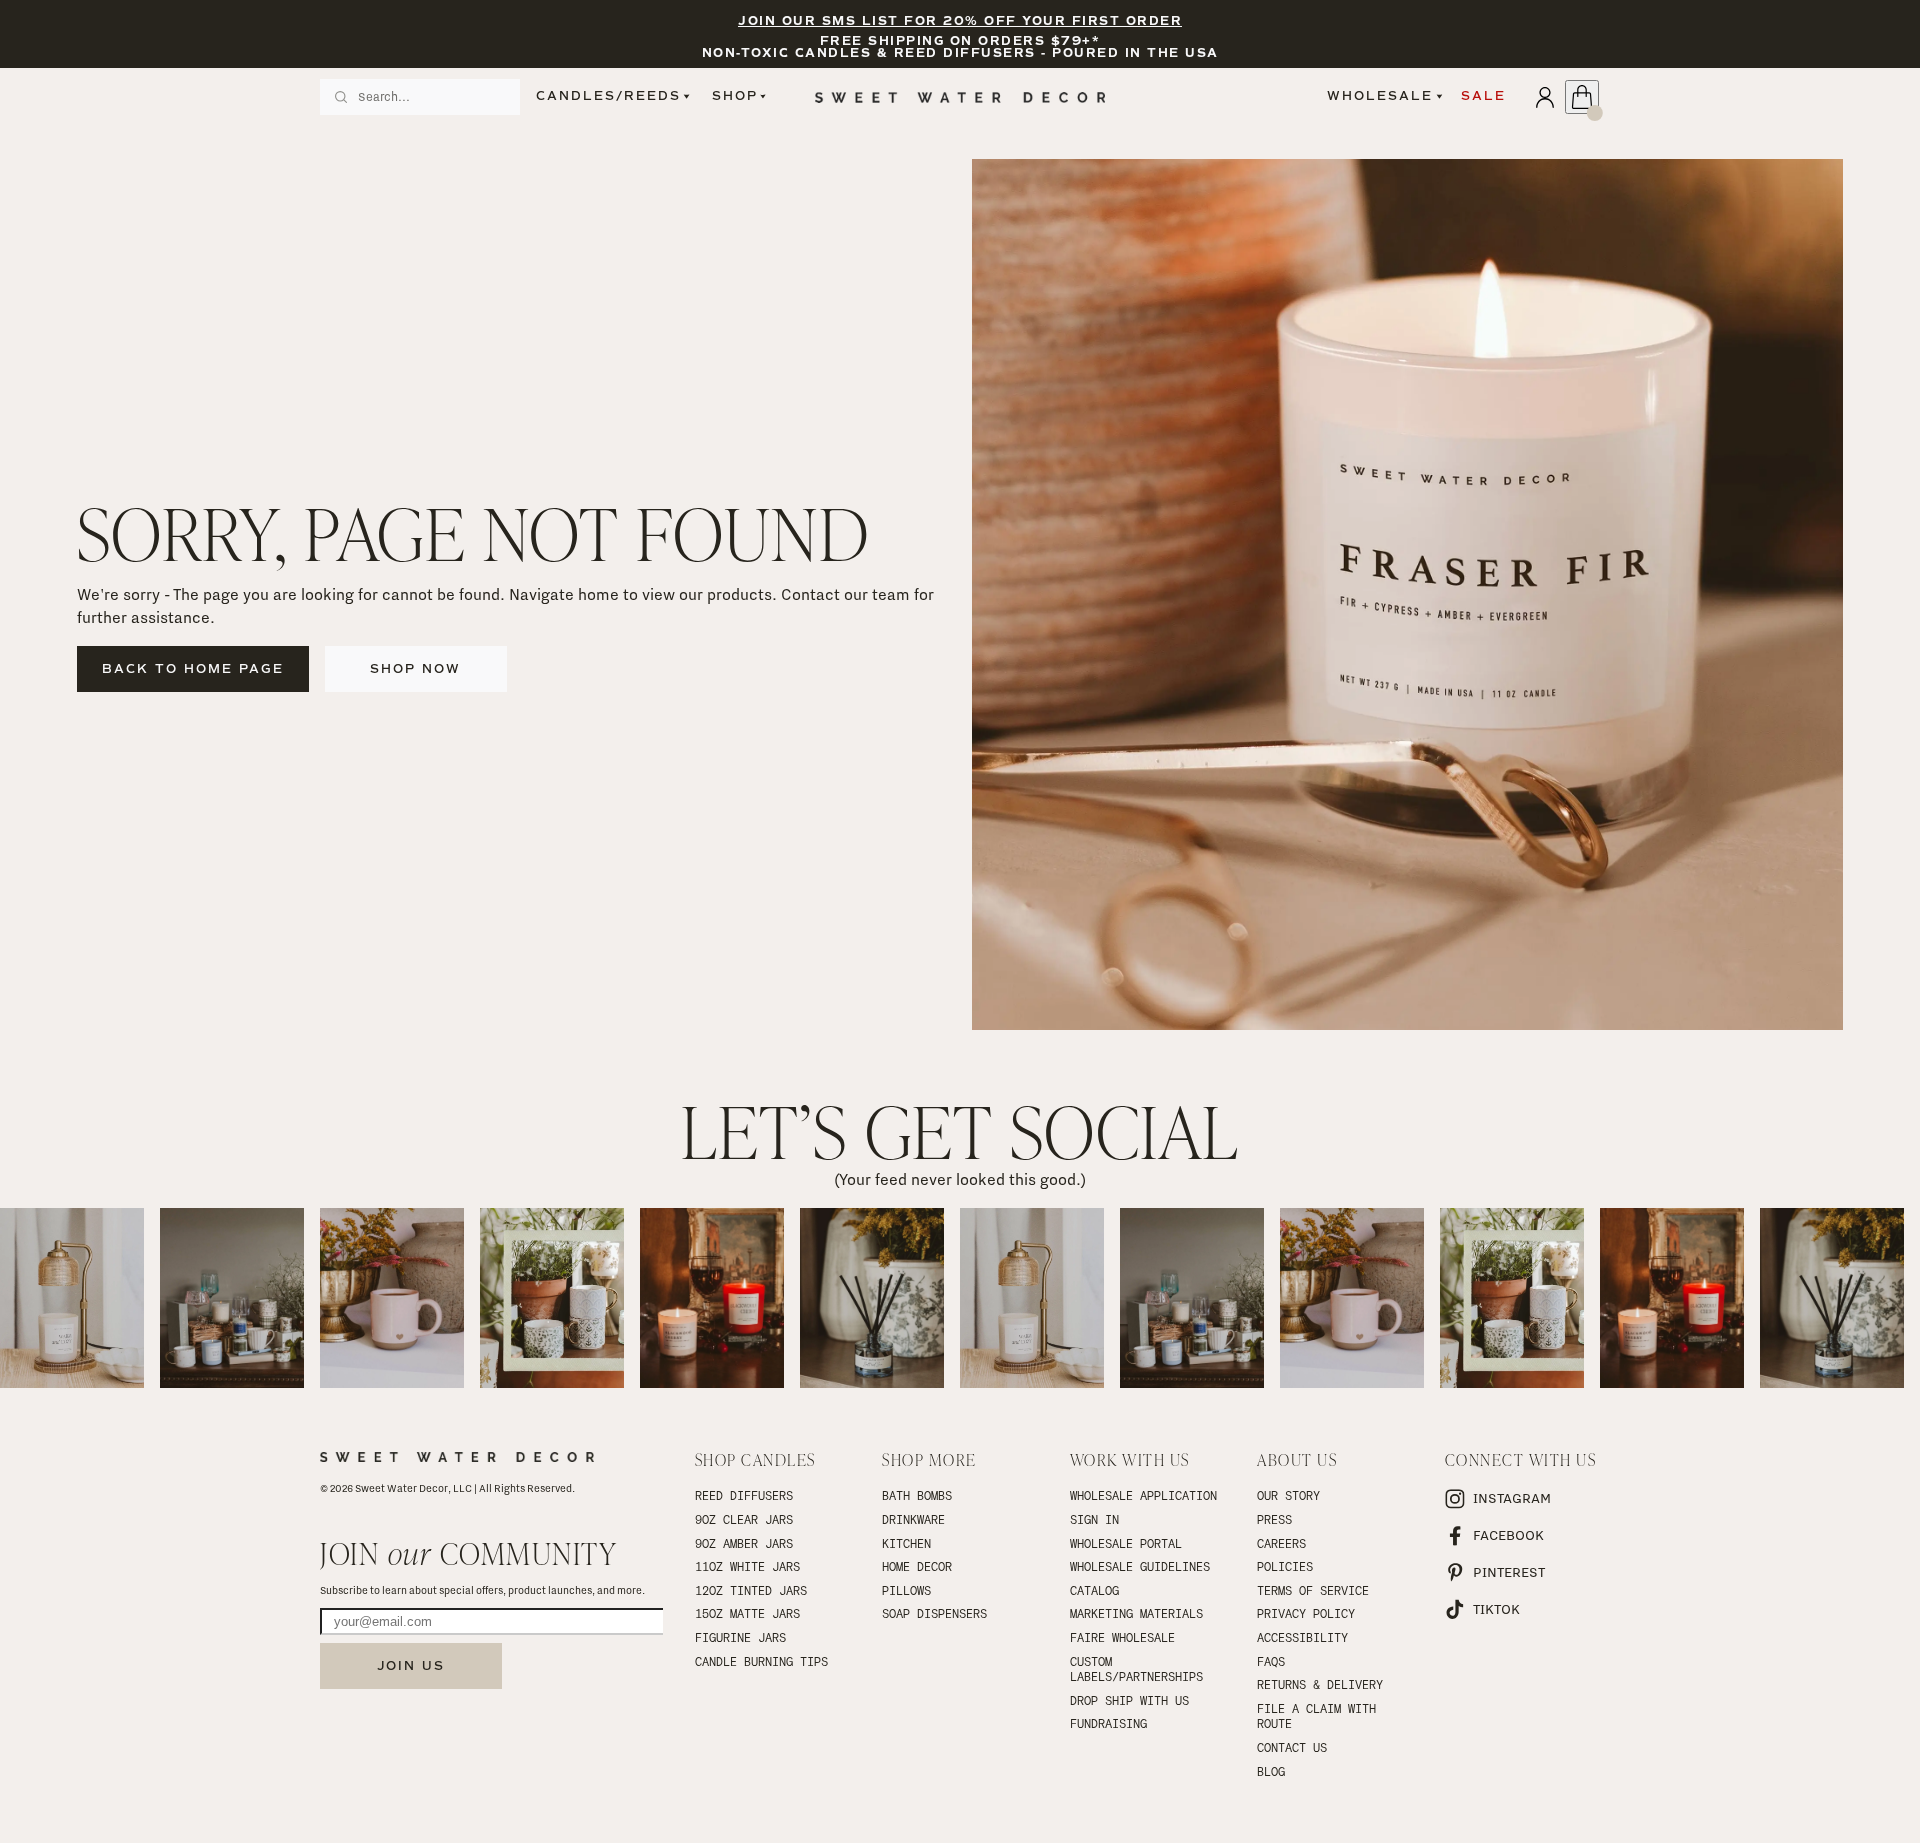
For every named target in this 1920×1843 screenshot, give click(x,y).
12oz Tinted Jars (751, 1590)
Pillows (906, 1590)
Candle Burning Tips (761, 1661)
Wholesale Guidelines (1140, 1566)
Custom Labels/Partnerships (1136, 1669)
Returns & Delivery (1320, 1684)
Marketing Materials (1136, 1613)
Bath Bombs (917, 1495)
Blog (1271, 1771)
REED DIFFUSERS (744, 1495)
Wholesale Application (1143, 1495)
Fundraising (1108, 1723)
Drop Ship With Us (1129, 1700)
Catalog (1094, 1590)
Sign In (1094, 1519)
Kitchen (906, 1543)
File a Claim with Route (1320, 1716)
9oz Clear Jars (744, 1519)
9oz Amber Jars (744, 1543)
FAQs (1271, 1661)
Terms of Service (1313, 1590)
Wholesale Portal (1126, 1543)
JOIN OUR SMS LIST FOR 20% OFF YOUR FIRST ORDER (960, 21)
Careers (1281, 1543)
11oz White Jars (747, 1566)
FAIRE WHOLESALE (1122, 1637)
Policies (1285, 1566)
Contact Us (1292, 1747)
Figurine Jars (740, 1637)
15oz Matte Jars (747, 1613)
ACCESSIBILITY (1302, 1637)
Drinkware (913, 1519)
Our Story (1288, 1495)
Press (1274, 1519)
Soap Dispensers (934, 1613)
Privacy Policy (1306, 1613)
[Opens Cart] (1582, 97)
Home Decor (917, 1566)
